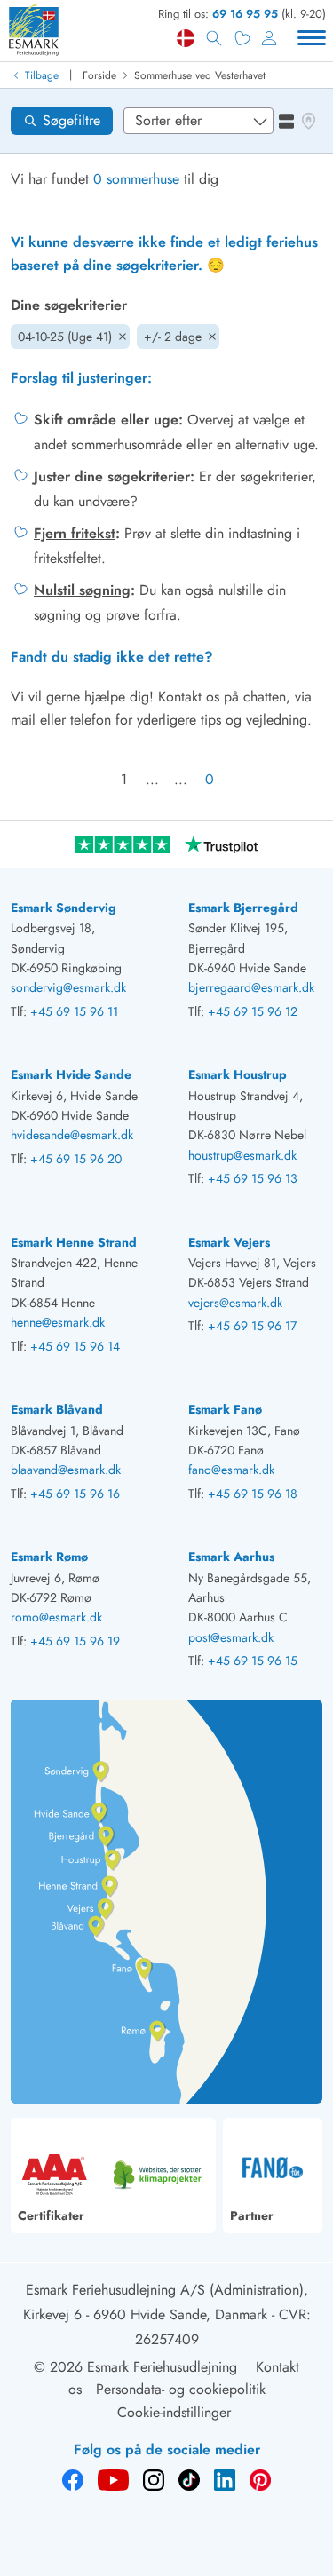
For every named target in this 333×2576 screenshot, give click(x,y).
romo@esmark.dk (56, 1617)
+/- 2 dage (173, 337)
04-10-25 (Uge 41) (65, 337)
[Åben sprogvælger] (186, 38)
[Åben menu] (312, 38)
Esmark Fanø (225, 1409)
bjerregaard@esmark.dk (251, 987)
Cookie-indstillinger (174, 2412)
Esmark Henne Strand (74, 1242)
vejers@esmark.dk (235, 1303)
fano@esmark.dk (231, 1470)
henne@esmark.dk (58, 1322)
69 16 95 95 (245, 14)
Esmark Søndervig (63, 908)
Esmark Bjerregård (243, 908)
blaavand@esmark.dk (66, 1470)
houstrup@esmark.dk (242, 1155)
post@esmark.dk (231, 1637)
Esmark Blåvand (57, 1409)
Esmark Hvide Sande (71, 1074)
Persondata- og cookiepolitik (181, 2389)
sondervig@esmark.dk (68, 987)
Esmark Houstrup (238, 1074)
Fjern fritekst (75, 533)
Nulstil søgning (82, 590)
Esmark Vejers (229, 1242)
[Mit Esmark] (269, 38)
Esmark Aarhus (231, 1557)
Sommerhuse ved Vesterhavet (200, 75)
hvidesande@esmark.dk (72, 1135)
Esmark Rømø (49, 1557)
